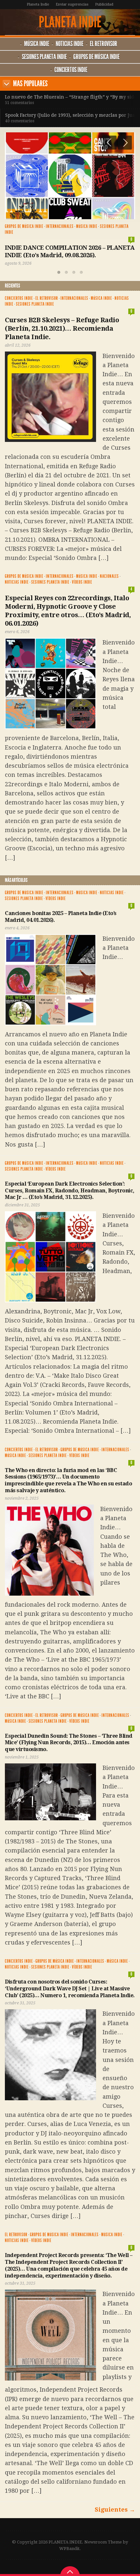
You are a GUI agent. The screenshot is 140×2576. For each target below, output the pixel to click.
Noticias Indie (70, 44)
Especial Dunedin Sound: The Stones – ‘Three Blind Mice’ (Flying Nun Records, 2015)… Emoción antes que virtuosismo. (69, 1743)
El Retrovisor (104, 44)
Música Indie (37, 44)
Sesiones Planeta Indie (44, 57)
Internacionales (60, 226)
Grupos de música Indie (96, 57)
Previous (110, 143)
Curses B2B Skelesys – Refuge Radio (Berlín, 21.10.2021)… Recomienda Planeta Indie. (62, 328)
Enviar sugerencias (72, 4)
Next (7, 84)
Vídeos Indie (82, 582)
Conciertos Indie (71, 70)
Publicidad (104, 4)
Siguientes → (115, 2510)
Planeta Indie (38, 4)
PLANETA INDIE (70, 22)
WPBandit (69, 2549)
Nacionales (109, 576)
